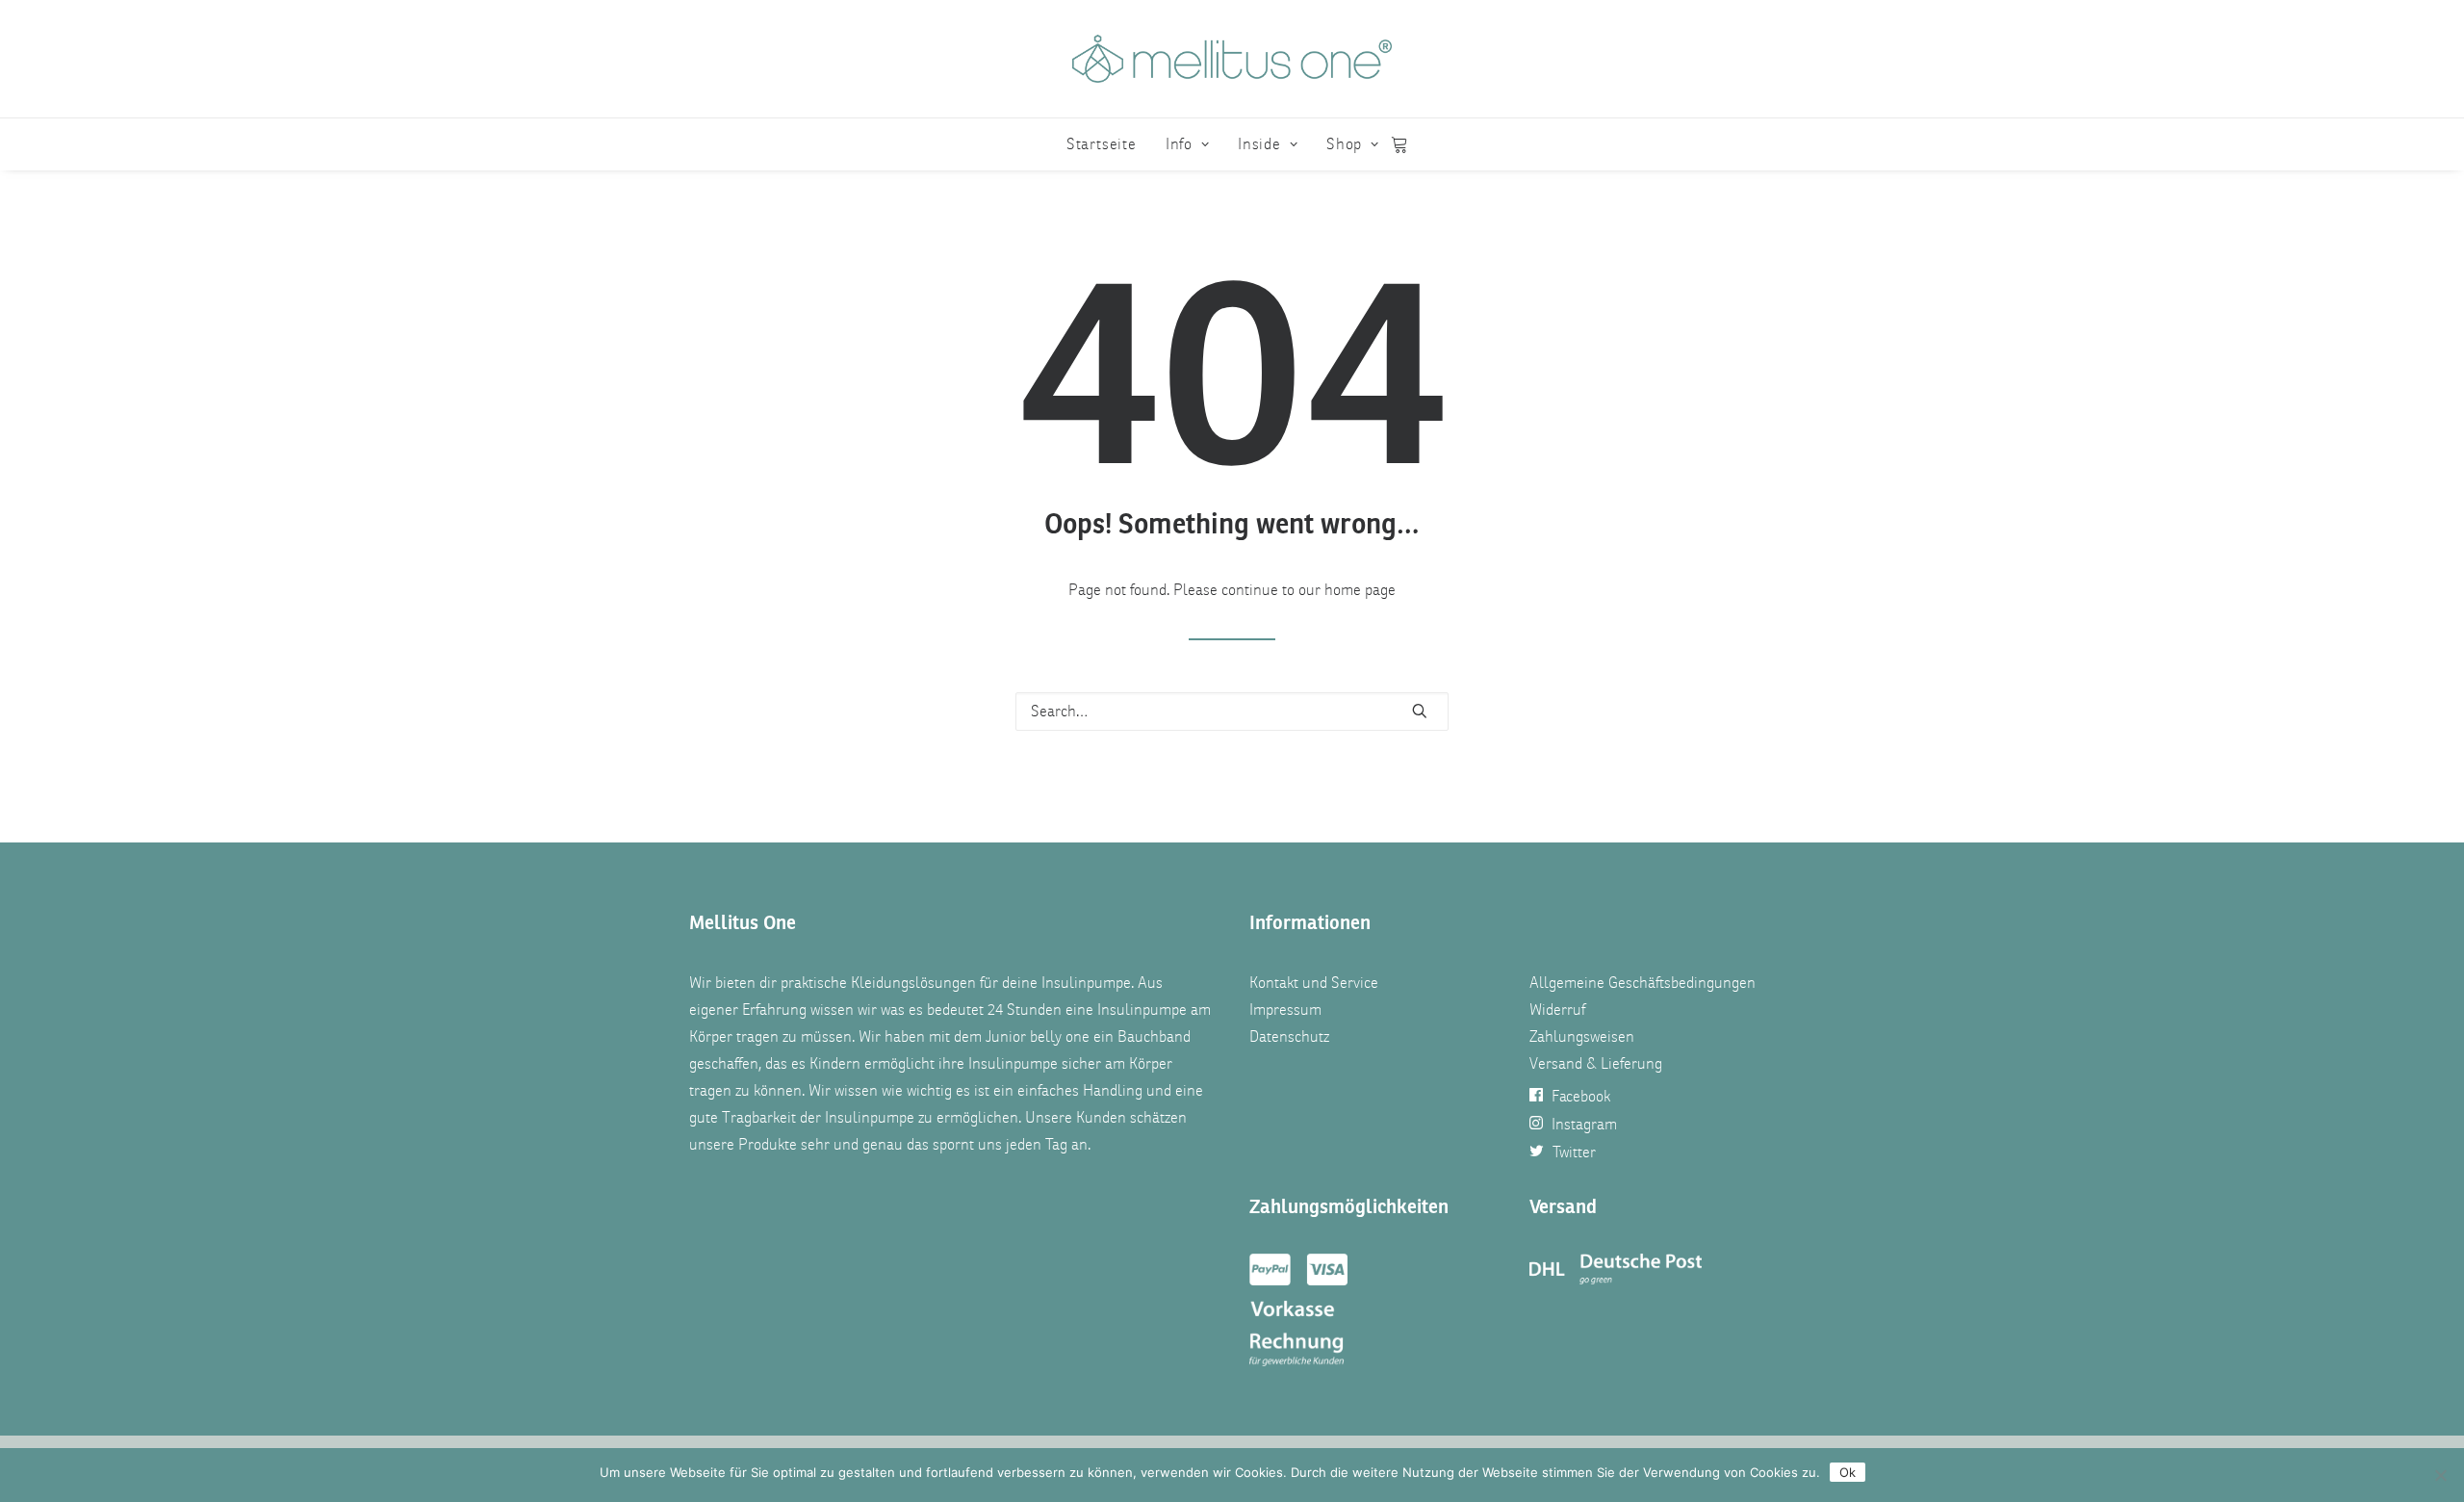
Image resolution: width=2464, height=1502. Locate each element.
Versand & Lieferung (1596, 1064)
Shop (1344, 144)
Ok (1848, 1472)
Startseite (1102, 144)
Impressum (1285, 1010)
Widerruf (1557, 1010)
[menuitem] (1102, 144)
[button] (1420, 711)
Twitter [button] (1574, 1152)
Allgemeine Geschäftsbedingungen (1643, 983)
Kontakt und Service (1314, 983)
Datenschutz (1289, 1037)
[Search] (1232, 712)
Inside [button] (1259, 144)
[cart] (1400, 144)
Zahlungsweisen (1582, 1037)
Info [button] (1179, 144)
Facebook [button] (1581, 1097)
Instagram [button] (1584, 1125)
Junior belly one (1038, 1037)
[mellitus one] (1232, 59)
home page (1360, 590)
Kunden (1101, 1118)
